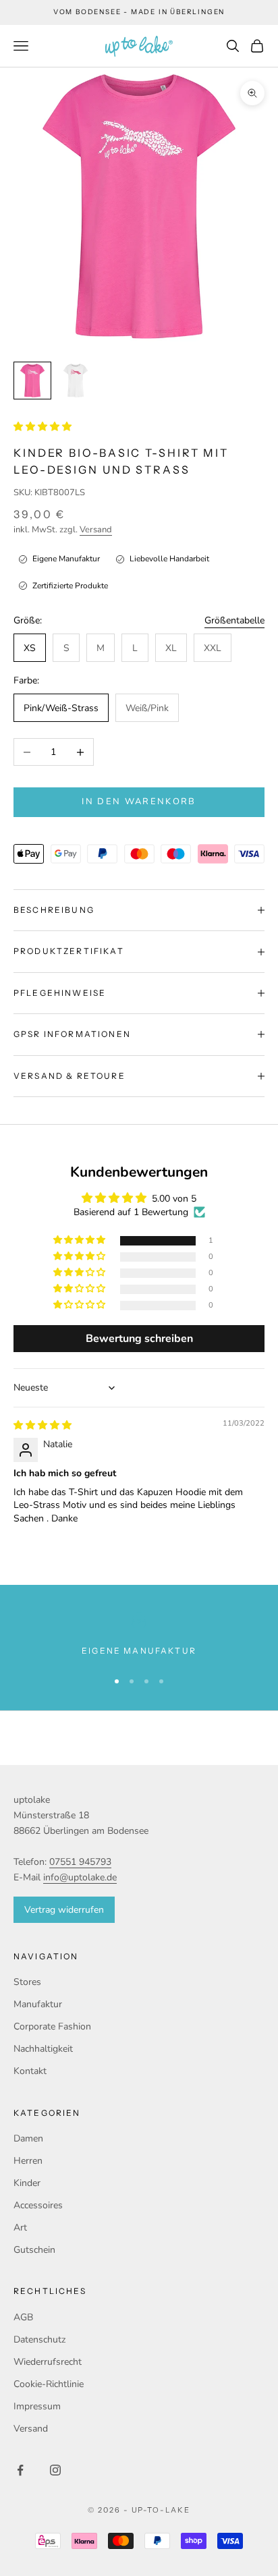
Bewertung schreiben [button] (139, 1339)
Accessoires (38, 2205)
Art (20, 2228)
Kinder (27, 2183)
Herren (28, 2161)
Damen (28, 2138)
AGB (23, 2317)
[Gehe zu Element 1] (32, 381)
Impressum (37, 2406)
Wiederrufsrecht (48, 2362)
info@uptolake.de (80, 1877)
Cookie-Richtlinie (49, 2384)
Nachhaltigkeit (43, 2049)
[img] (43, 1425)
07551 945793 (80, 1862)
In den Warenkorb (139, 802)
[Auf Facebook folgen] (20, 2470)
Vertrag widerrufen (64, 1910)
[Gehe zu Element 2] (76, 381)
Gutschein (34, 2250)
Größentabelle (234, 620)
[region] (139, 1635)
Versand (96, 530)
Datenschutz (39, 2340)
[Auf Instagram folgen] (55, 2470)
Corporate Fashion (52, 2026)
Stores (27, 1982)
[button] (43, 427)
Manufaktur (38, 2004)
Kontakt (30, 2071)
